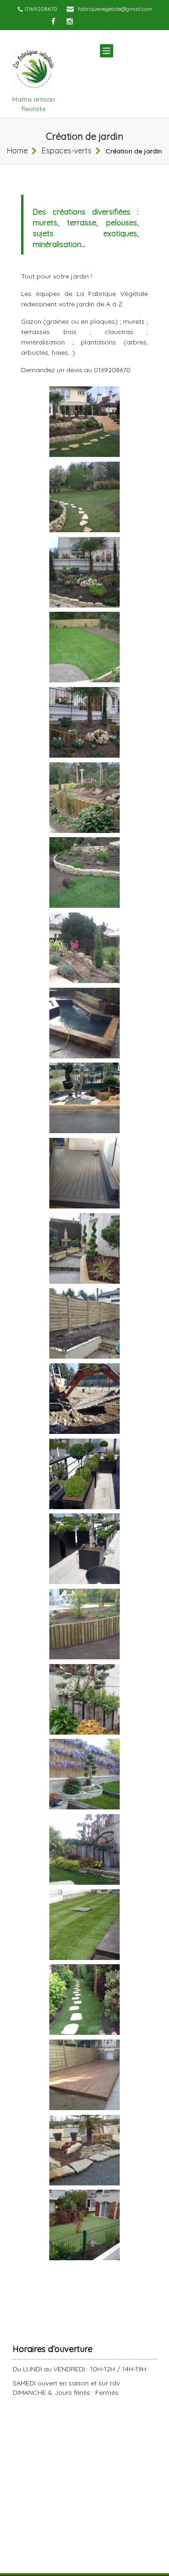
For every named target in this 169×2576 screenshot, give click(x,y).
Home (17, 151)
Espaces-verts (67, 151)
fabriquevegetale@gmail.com (115, 9)
